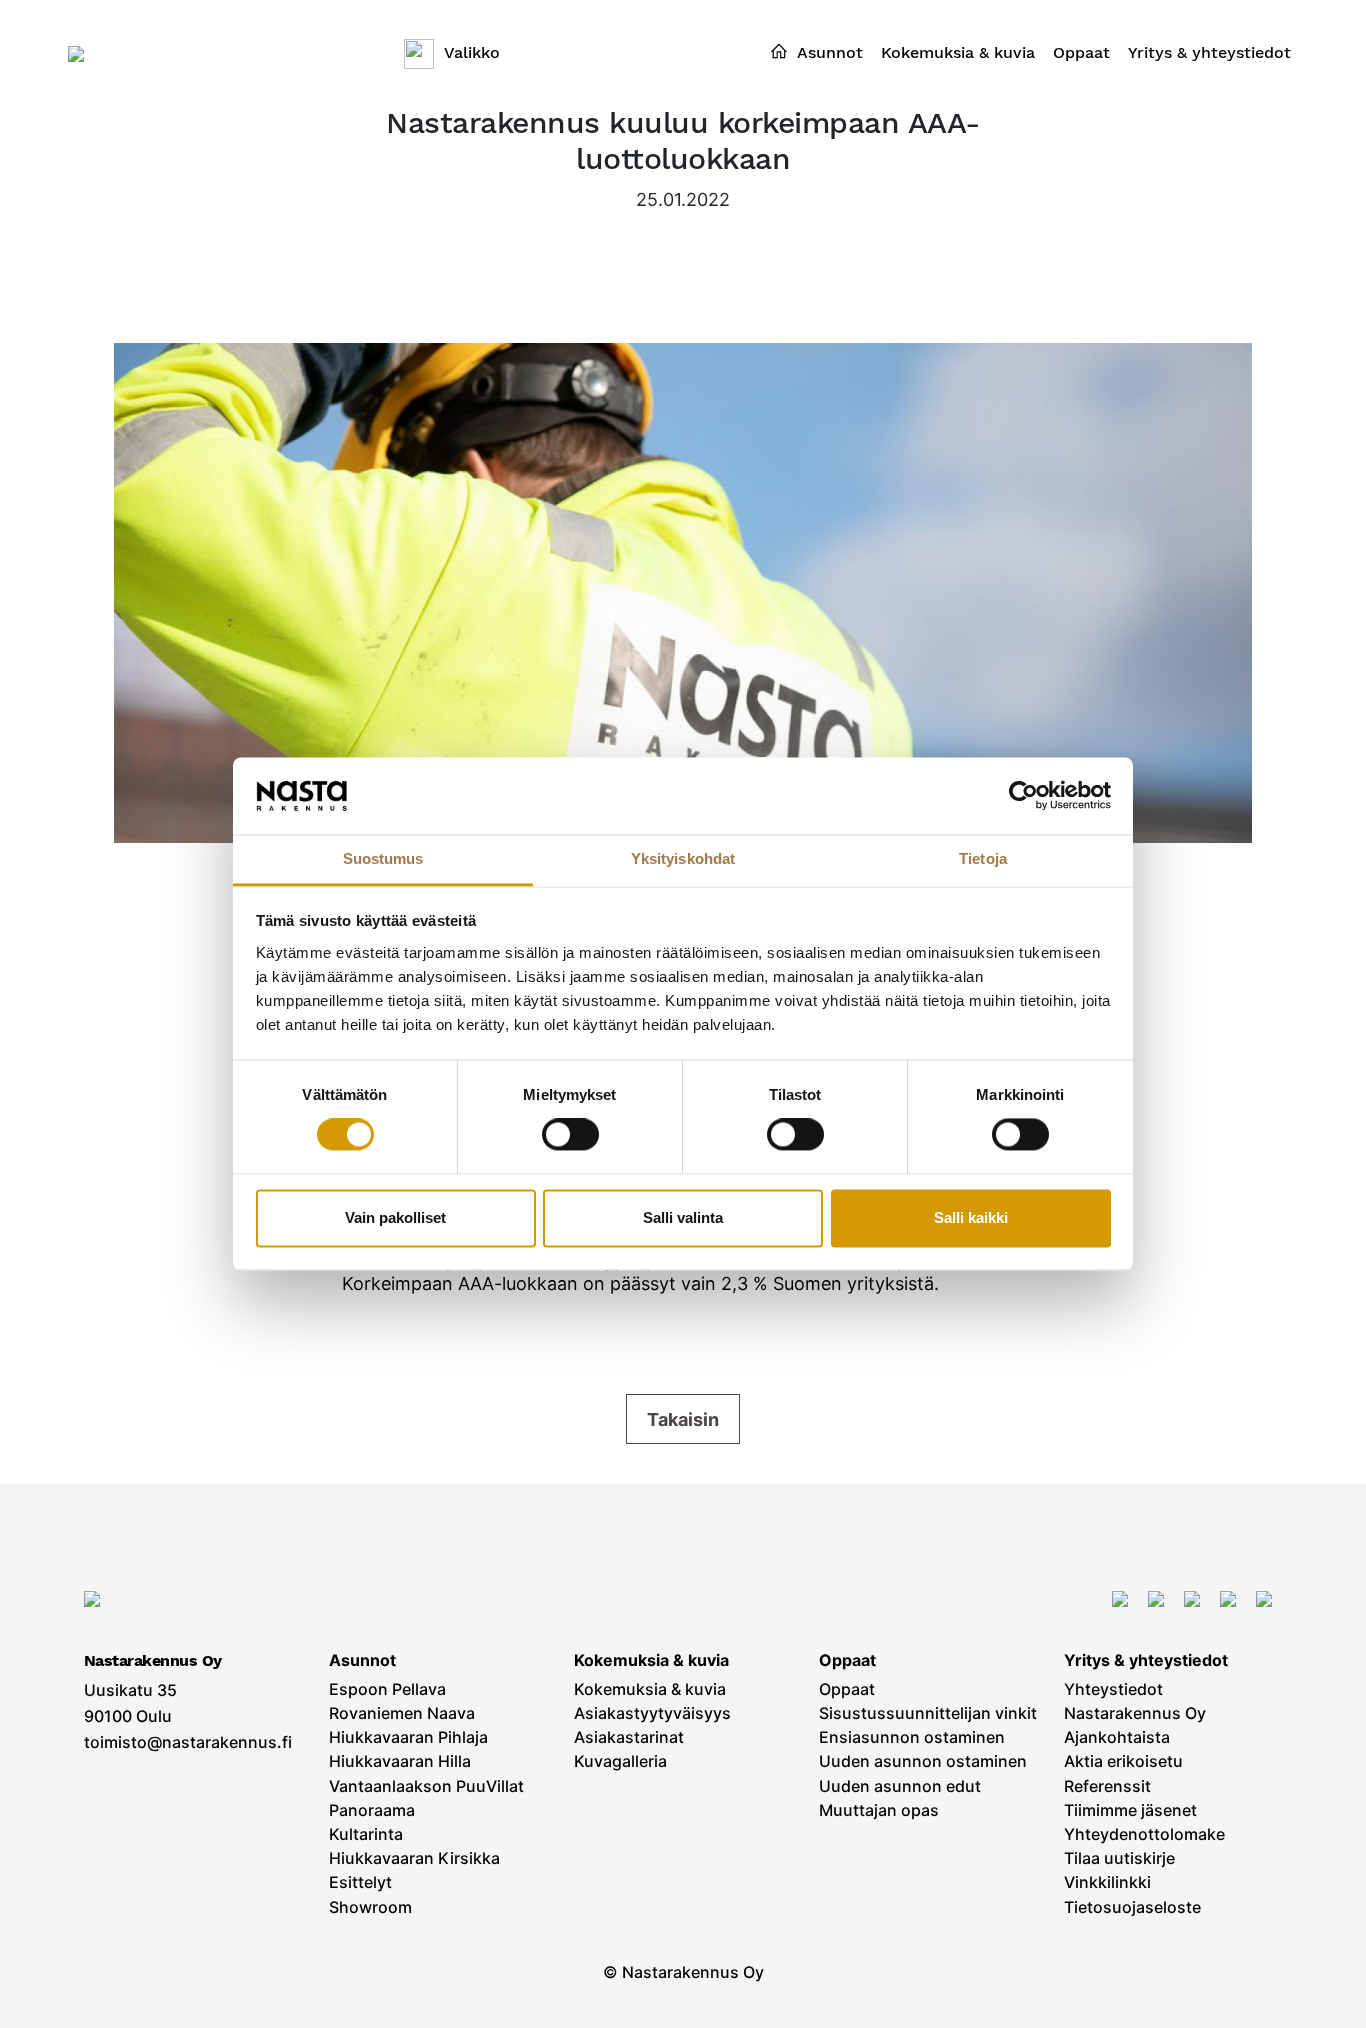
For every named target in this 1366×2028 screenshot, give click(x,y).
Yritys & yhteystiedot (1146, 1660)
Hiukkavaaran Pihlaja (408, 1737)
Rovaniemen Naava (402, 1713)
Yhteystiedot (1113, 1689)
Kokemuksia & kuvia (651, 1660)
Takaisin (683, 1419)
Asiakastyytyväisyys (652, 1713)
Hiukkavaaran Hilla (400, 1761)
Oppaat (847, 1660)
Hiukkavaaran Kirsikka (414, 1858)
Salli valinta (683, 1217)
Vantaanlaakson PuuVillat (426, 1786)
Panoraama (372, 1810)
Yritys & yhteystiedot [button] (1209, 52)
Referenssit (1107, 1786)
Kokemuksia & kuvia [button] (958, 52)
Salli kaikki (971, 1217)
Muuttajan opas (879, 1810)
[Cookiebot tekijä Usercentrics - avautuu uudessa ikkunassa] (1023, 796)
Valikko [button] (472, 52)
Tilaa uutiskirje (1119, 1858)
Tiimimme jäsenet (1130, 1810)
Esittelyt (360, 1882)
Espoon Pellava (387, 1689)
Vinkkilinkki (1107, 1882)
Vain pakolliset (395, 1217)
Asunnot (362, 1660)
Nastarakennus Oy (1135, 1713)
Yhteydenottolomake (1144, 1834)
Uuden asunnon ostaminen (923, 1761)
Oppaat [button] (1081, 52)
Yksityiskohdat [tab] (683, 858)
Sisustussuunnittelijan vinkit (928, 1713)
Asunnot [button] (830, 52)
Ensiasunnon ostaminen (912, 1737)
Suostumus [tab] (383, 858)
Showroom (370, 1907)
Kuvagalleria (620, 1761)
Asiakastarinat (629, 1737)
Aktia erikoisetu (1123, 1761)
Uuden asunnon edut (900, 1786)
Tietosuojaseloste (1132, 1907)
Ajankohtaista (1117, 1737)
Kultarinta (366, 1834)
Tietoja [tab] (983, 858)
